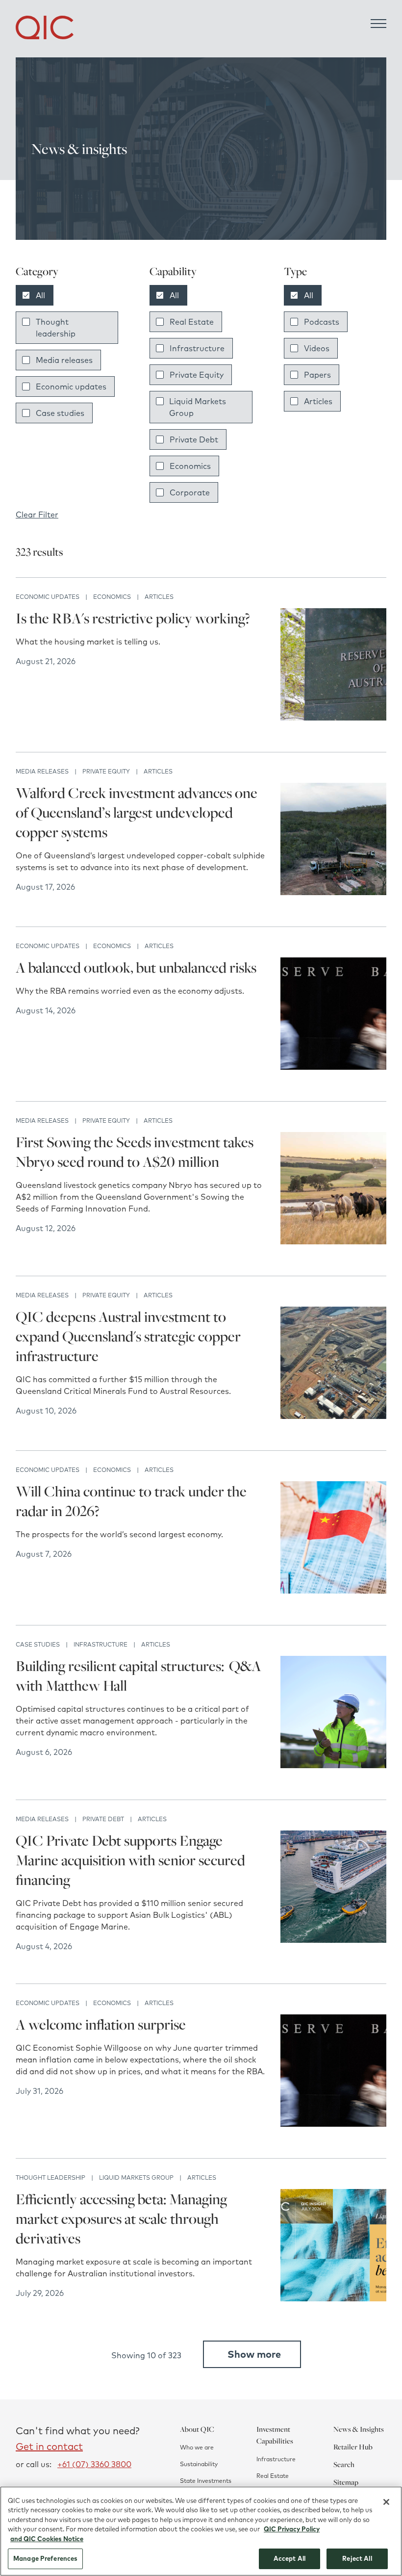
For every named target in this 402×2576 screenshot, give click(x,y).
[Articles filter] (294, 401)
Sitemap (346, 2482)
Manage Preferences (45, 2558)
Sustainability (199, 2464)
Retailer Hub (353, 2447)
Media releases (64, 360)
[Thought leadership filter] (26, 322)
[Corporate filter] (160, 492)
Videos (317, 348)
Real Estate (192, 322)
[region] (201, 2531)
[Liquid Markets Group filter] (160, 401)
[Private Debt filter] (160, 439)
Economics (190, 466)
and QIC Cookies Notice (47, 2539)
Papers (317, 375)
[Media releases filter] (26, 360)
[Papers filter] (294, 375)
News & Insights (359, 2429)
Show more (254, 2354)
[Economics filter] (160, 466)
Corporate (190, 492)
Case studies (60, 413)
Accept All (289, 2558)
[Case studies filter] (26, 413)
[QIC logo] (45, 27)
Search (344, 2464)
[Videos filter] (294, 348)
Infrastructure (197, 348)
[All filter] (26, 295)
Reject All (357, 2558)
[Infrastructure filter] (160, 348)
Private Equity (197, 375)
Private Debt (194, 439)
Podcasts (322, 322)
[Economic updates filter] (26, 386)
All (40, 295)
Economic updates (71, 386)
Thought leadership (56, 328)
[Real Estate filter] (160, 322)
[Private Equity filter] (160, 375)
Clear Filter (37, 515)
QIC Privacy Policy (292, 2529)
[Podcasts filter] (294, 322)
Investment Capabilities (275, 2435)
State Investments (206, 2481)
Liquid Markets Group (198, 407)
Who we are (197, 2447)
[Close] (386, 2502)
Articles (318, 401)
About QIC (197, 2429)
